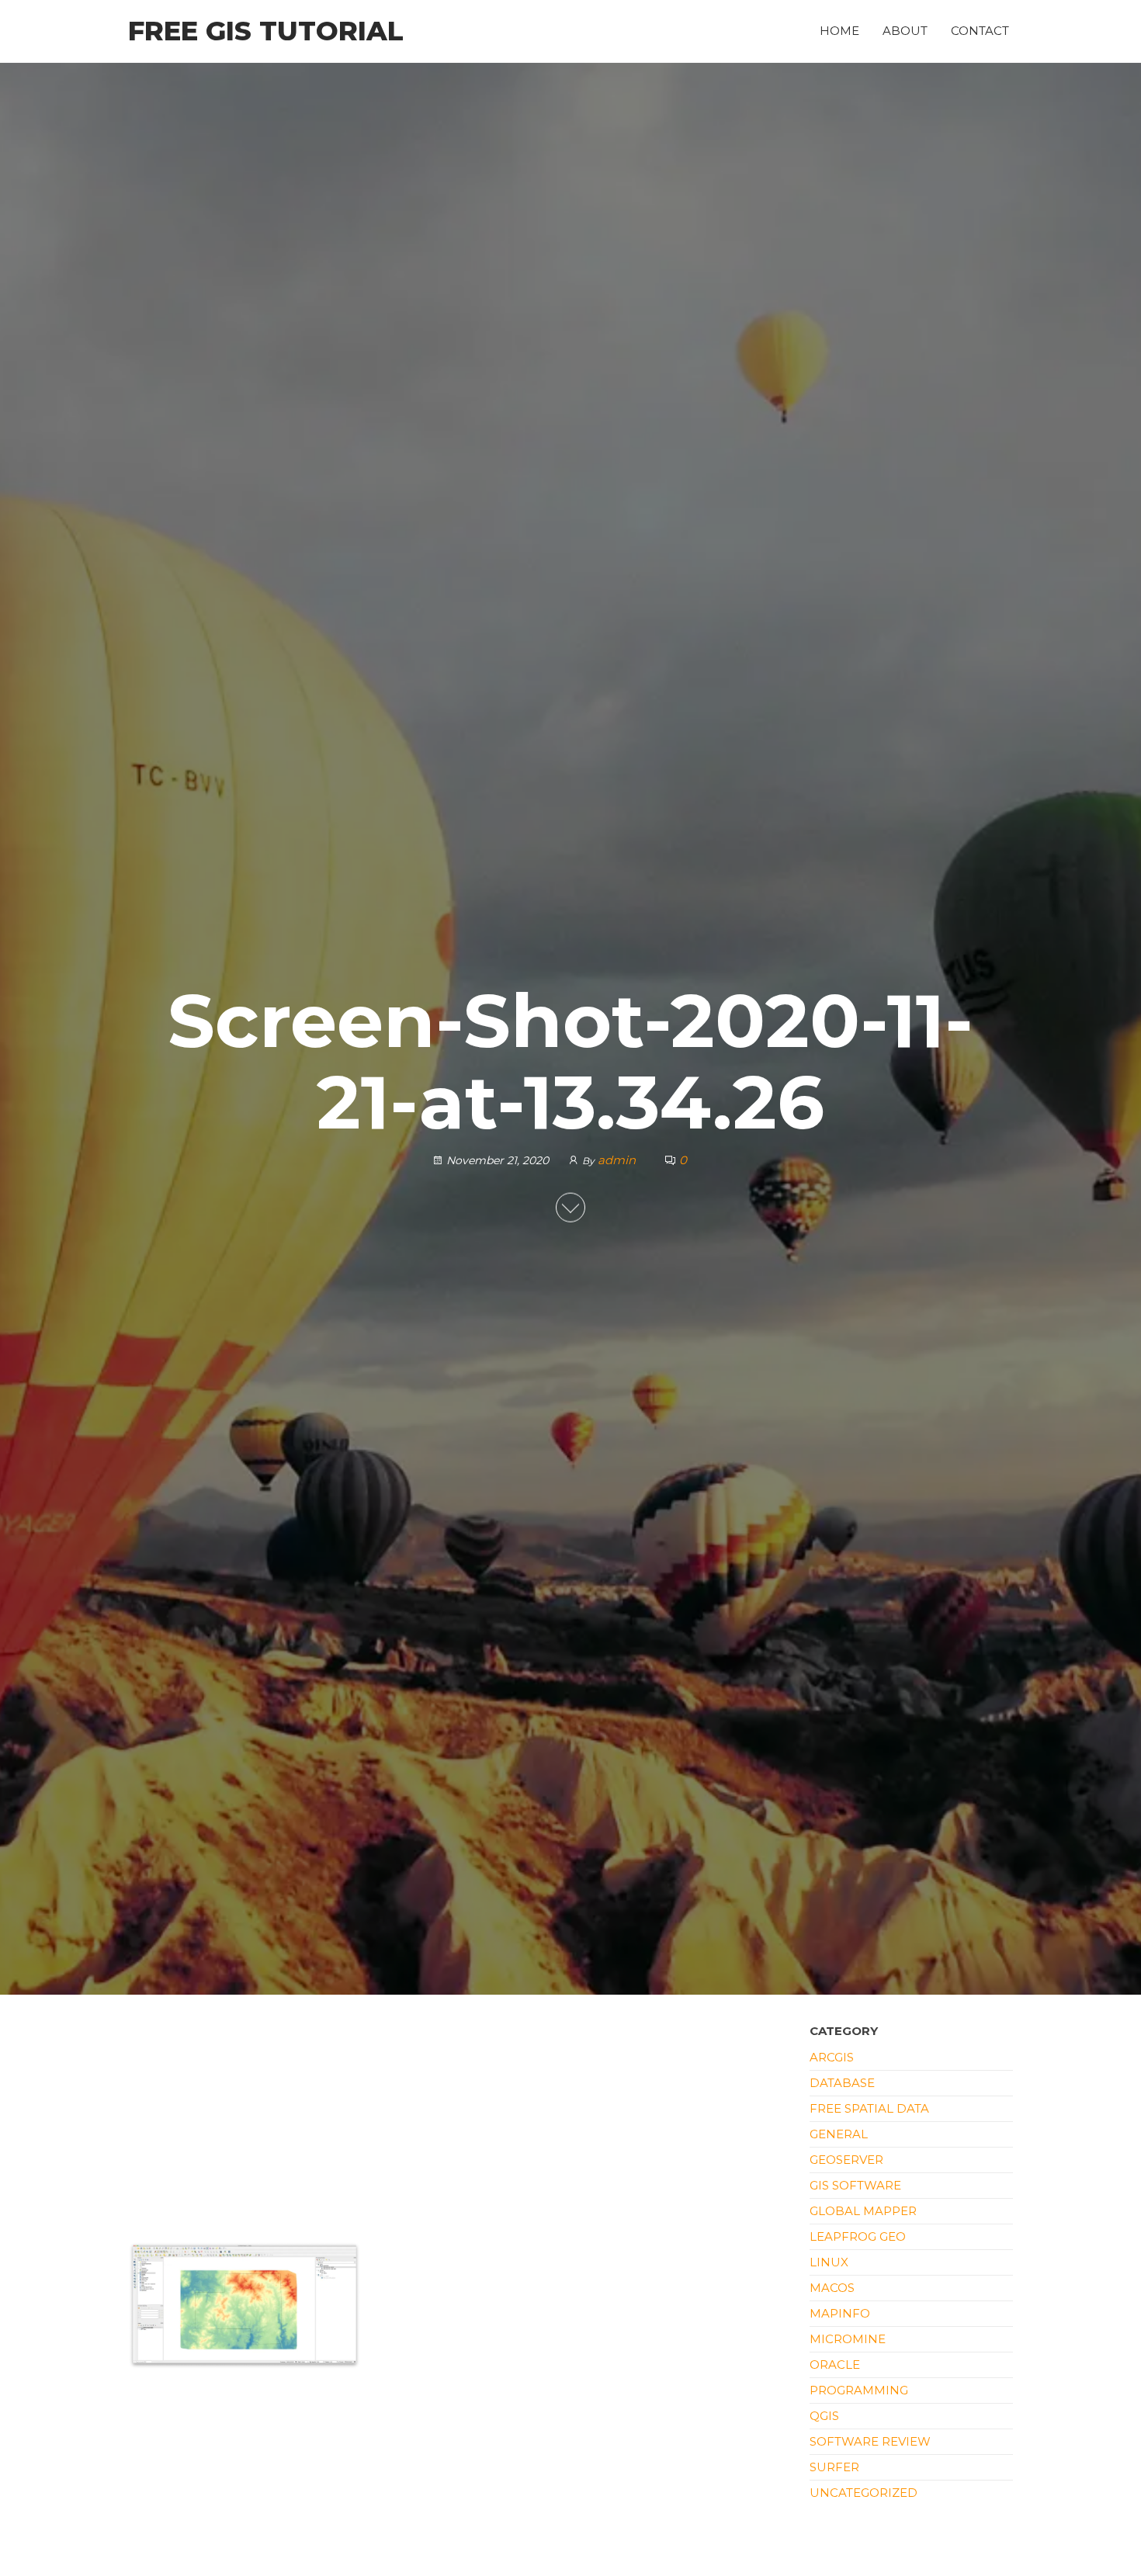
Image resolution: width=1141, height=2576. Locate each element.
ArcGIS (832, 2057)
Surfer (834, 2467)
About (905, 31)
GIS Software (855, 2185)
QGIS (824, 2416)
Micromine (848, 2339)
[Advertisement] (457, 2127)
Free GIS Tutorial (266, 31)
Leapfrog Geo (858, 2236)
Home (839, 31)
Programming (859, 2390)
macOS (832, 2288)
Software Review (870, 2441)
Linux (829, 2262)
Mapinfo (840, 2313)
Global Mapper (863, 2211)
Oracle (835, 2365)
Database (842, 2083)
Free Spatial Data (869, 2108)
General (839, 2134)
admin (618, 1159)
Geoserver (846, 2160)
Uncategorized (864, 2493)
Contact (980, 31)
